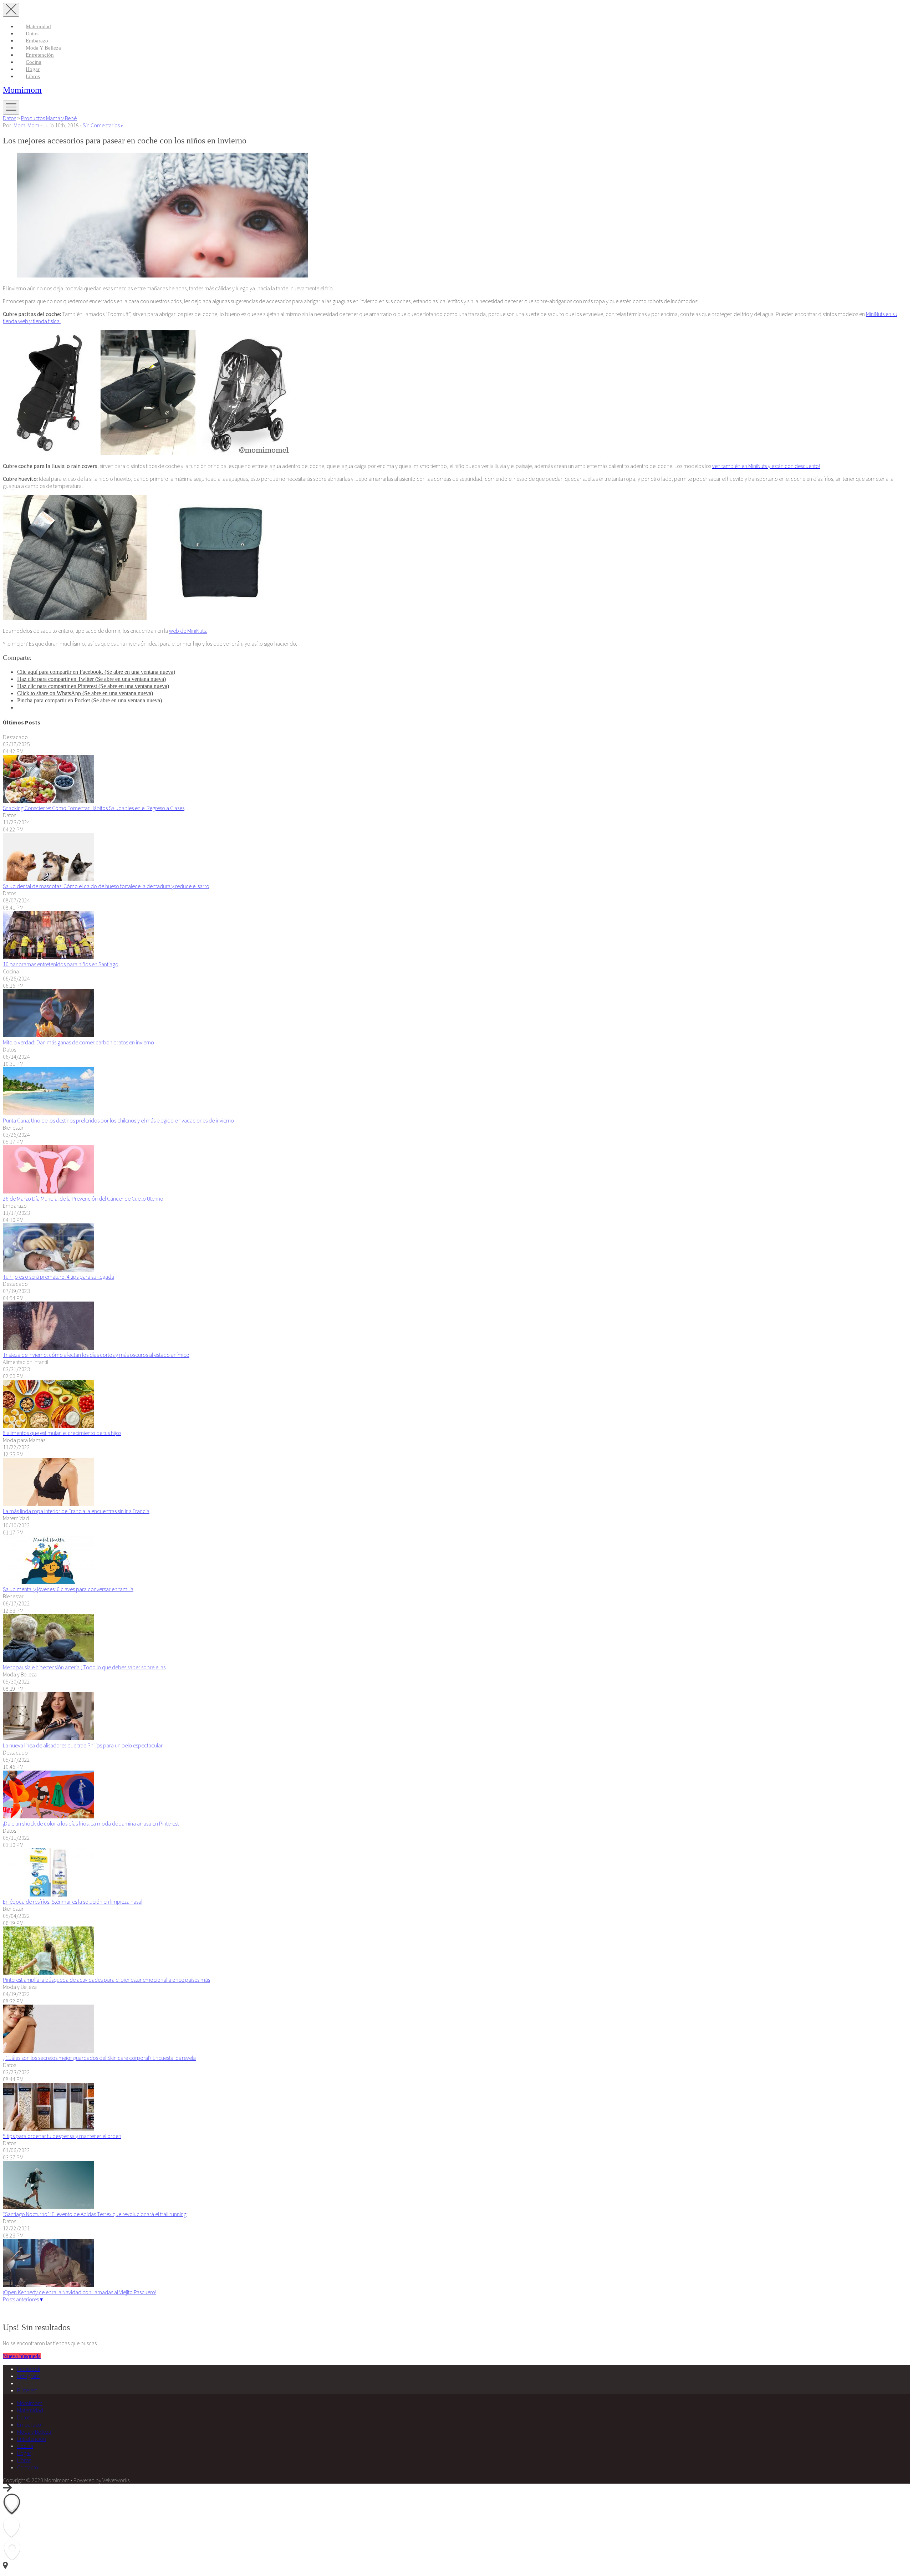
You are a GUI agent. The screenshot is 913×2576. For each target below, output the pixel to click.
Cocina (34, 62)
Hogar (33, 69)
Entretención (40, 55)
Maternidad (38, 26)
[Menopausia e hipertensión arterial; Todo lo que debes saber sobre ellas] (48, 1660)
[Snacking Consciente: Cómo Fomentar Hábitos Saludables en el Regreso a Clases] (48, 801)
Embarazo (37, 41)
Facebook (29, 2369)
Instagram (28, 2376)
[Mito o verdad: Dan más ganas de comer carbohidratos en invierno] (48, 1035)
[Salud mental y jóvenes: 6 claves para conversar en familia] (48, 1582)
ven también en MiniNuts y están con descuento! (766, 466)
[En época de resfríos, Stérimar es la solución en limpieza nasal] (48, 1894)
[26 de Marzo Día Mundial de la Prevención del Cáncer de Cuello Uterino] (48, 1191)
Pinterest (27, 2390)
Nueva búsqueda (22, 2356)
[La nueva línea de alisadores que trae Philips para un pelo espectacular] (48, 1738)
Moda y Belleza (43, 48)
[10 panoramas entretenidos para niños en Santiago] (48, 957)
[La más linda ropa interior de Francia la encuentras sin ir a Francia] (48, 1504)
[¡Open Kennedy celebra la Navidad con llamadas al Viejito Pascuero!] (48, 2285)
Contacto (28, 2467)
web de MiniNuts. (188, 631)
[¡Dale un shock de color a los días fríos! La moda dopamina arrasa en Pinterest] (48, 1816)
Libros (33, 76)
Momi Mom (26, 125)
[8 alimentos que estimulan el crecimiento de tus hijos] (48, 1426)
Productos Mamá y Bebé (49, 118)
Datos (32, 34)
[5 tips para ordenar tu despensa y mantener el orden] (48, 2129)
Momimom (22, 90)
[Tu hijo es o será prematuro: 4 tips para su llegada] (48, 1269)
